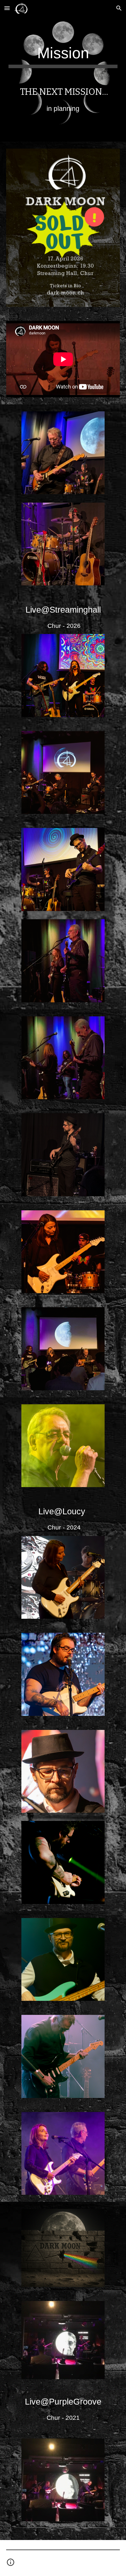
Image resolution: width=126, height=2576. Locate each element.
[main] (63, 56)
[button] (7, 8)
